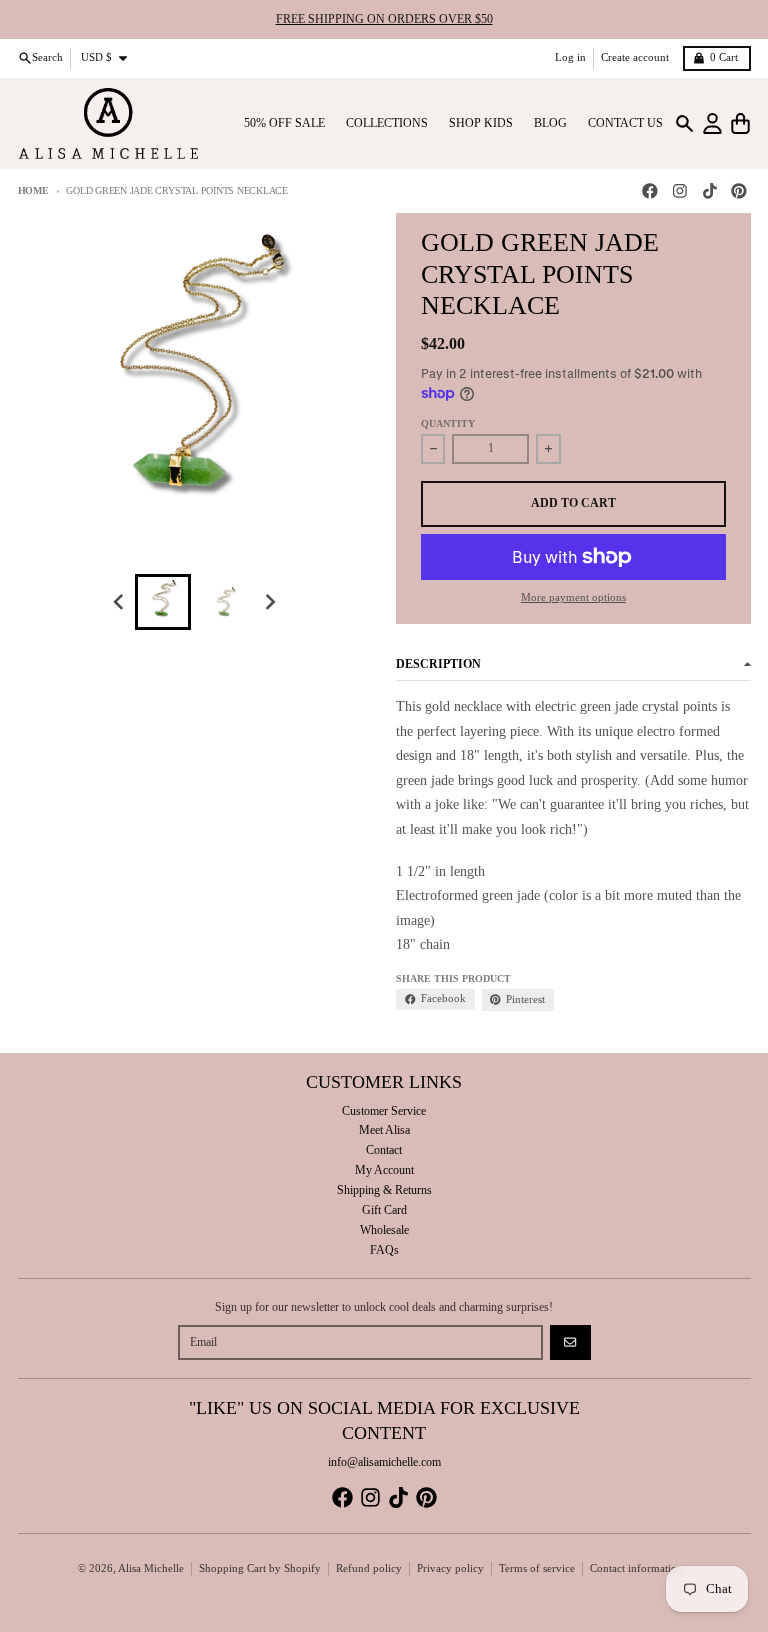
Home (33, 190)
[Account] (712, 123)
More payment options (573, 597)
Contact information (636, 1568)
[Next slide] (270, 602)
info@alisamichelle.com (384, 1462)
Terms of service (537, 1568)
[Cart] (740, 123)
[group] (163, 602)
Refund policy (369, 1568)
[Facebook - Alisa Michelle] (650, 191)
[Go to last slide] (119, 602)
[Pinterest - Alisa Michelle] (739, 191)
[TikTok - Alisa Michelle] (709, 191)
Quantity (448, 423)
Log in (570, 57)
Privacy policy (450, 1568)
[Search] (684, 123)
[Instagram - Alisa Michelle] (679, 191)
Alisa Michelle (151, 1568)
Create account (635, 57)
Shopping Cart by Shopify (260, 1568)
